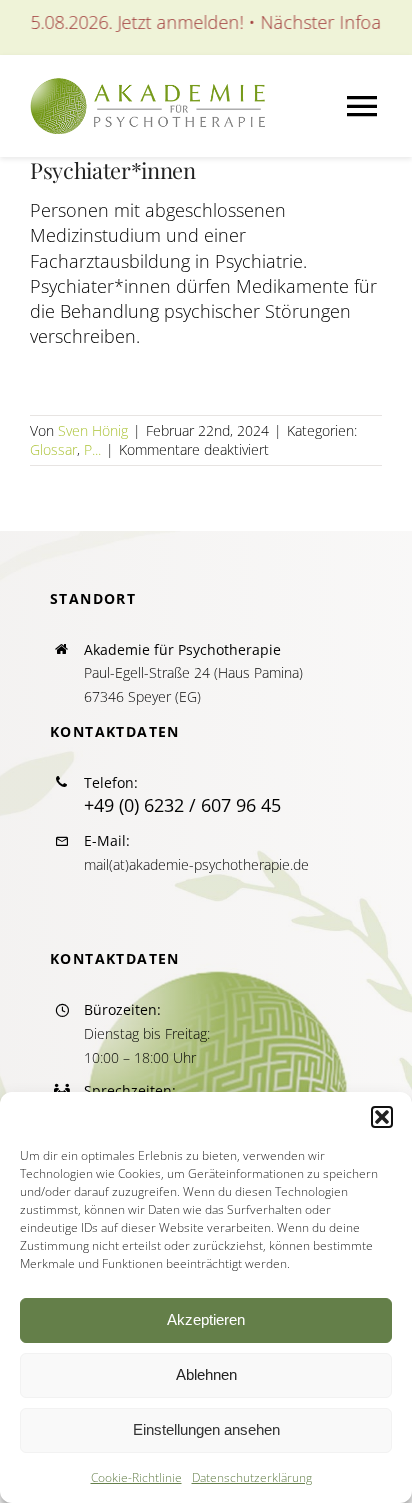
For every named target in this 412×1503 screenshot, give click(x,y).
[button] (382, 1117)
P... (92, 449)
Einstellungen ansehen (206, 1429)
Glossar (53, 449)
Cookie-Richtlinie (136, 1477)
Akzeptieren (206, 1319)
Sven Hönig (93, 430)
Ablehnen (206, 1374)
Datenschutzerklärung (252, 1477)
